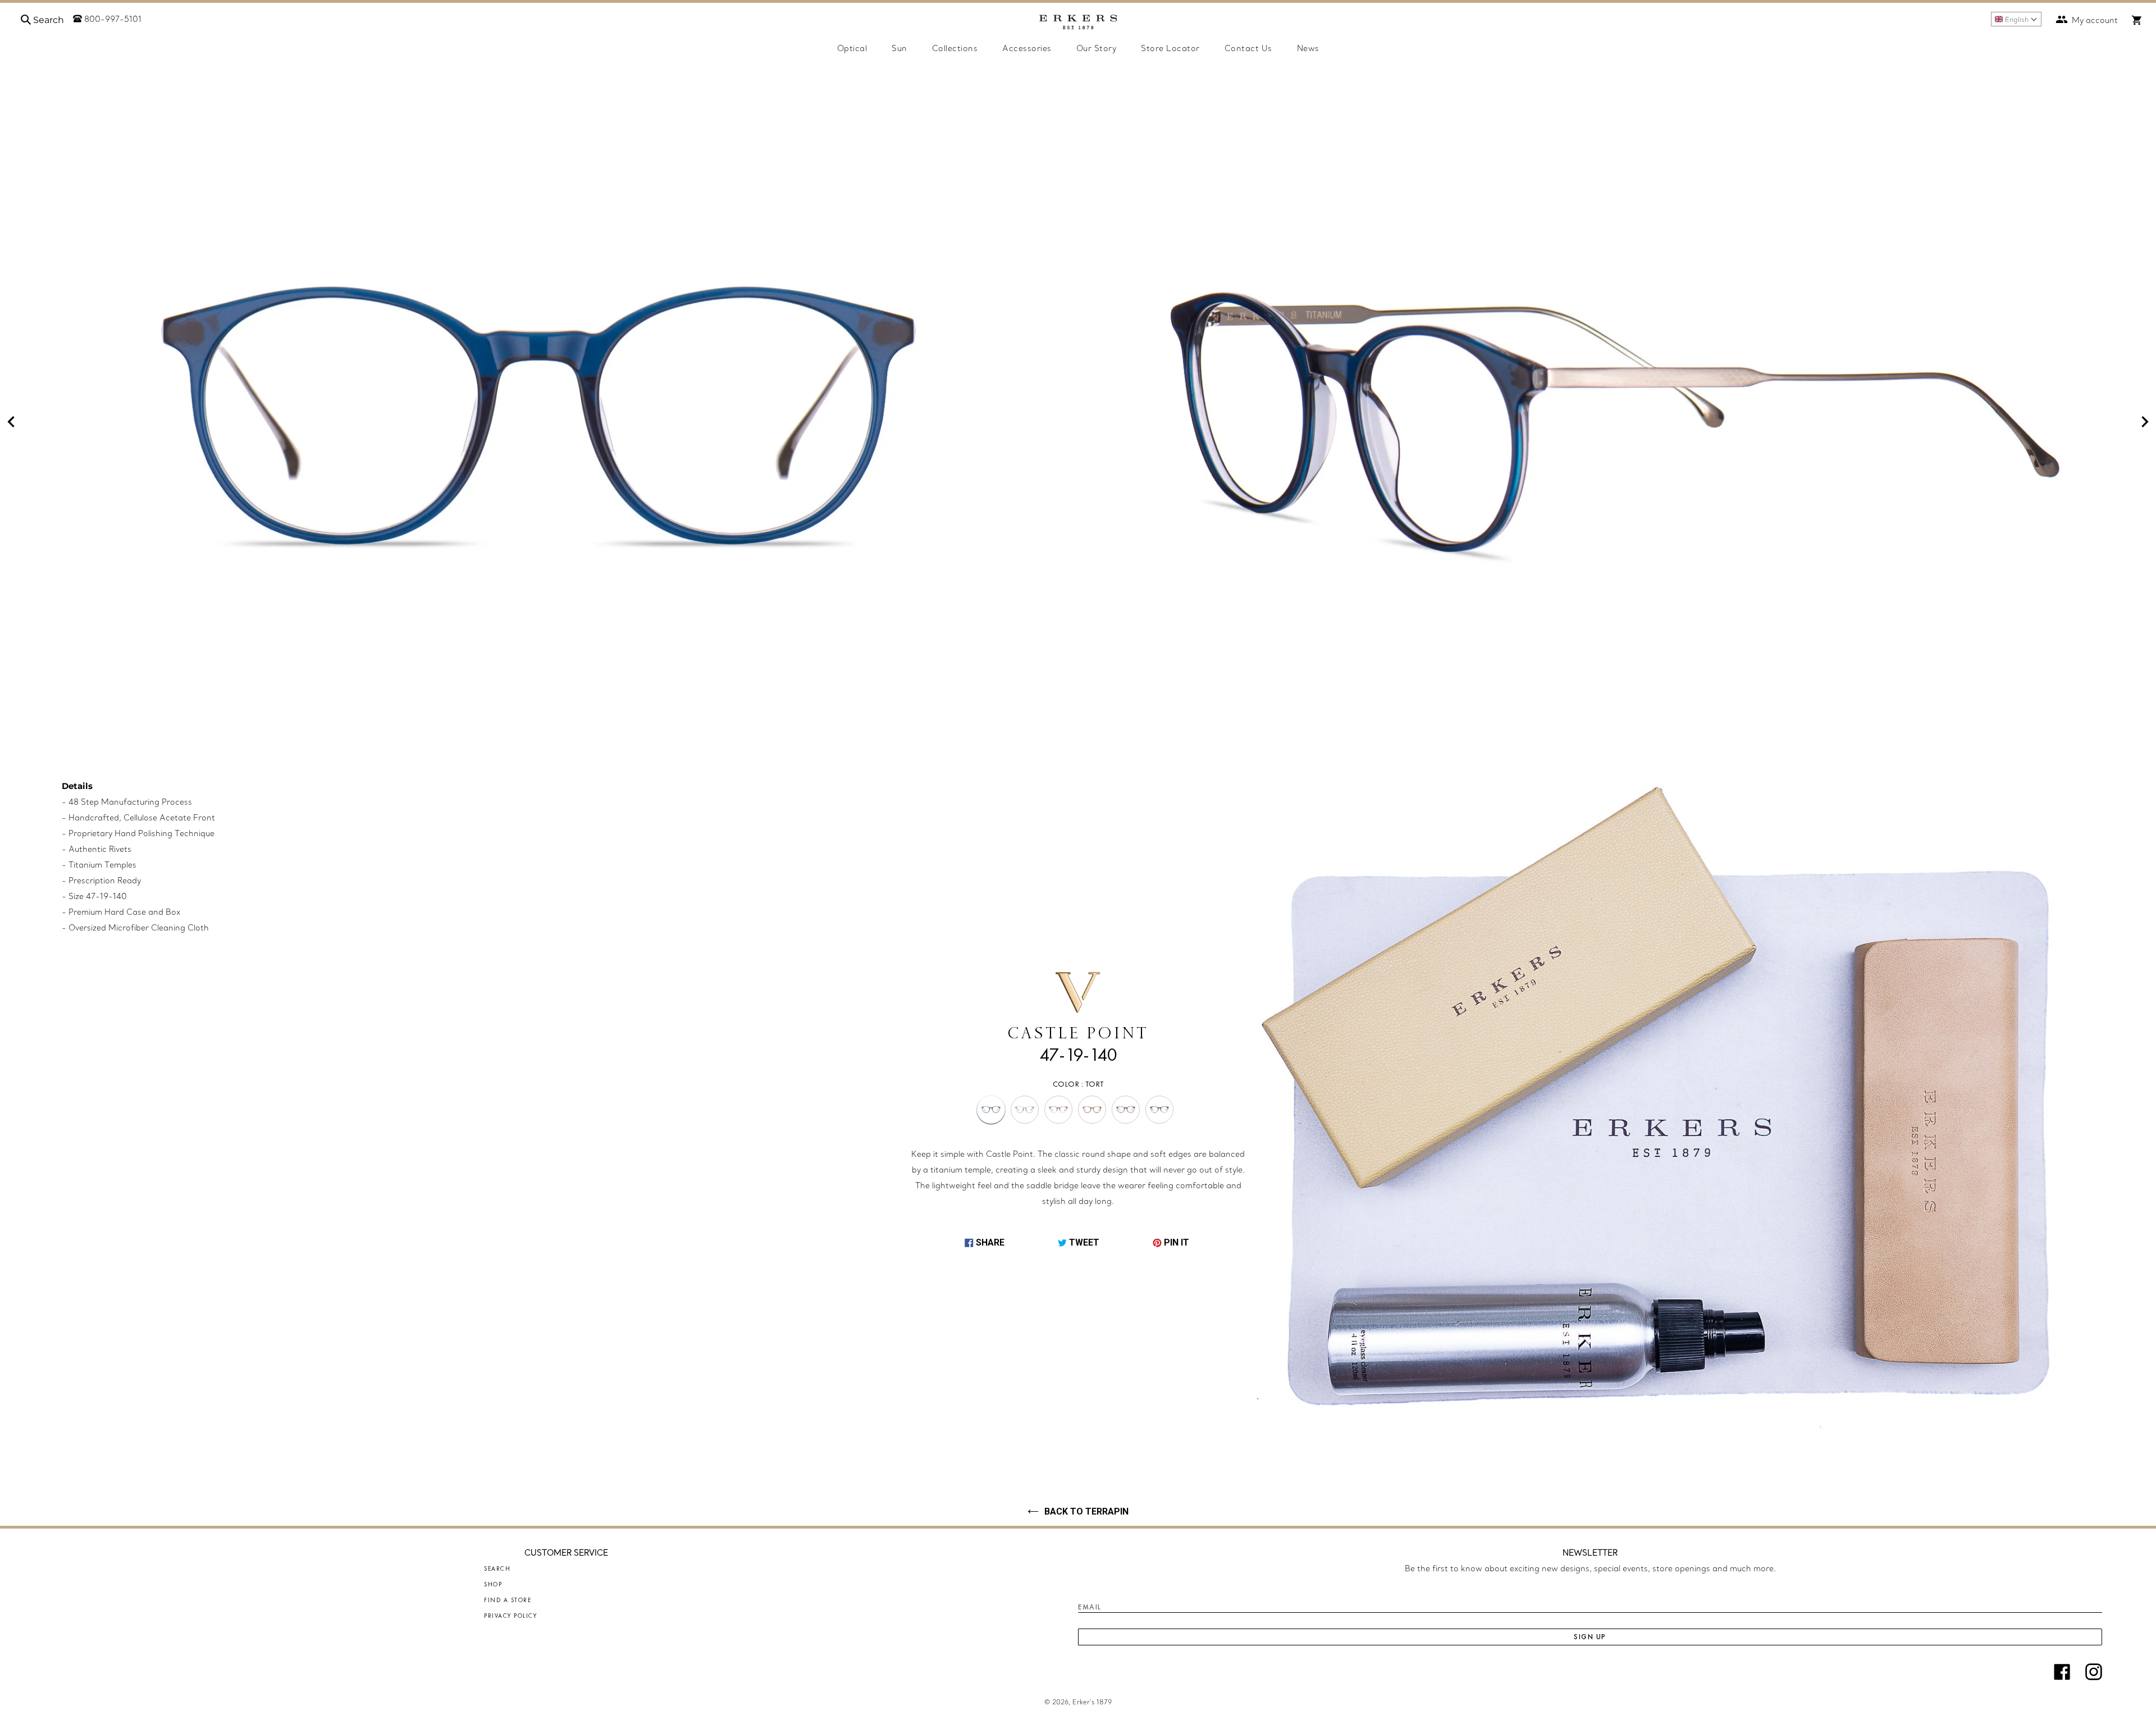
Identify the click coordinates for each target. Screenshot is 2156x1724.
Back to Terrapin (1086, 1511)
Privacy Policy (510, 1616)
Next (2145, 422)
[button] (2016, 19)
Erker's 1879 (1092, 1702)
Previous (11, 422)
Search (497, 1568)
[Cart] (2137, 20)
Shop (493, 1584)
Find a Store (508, 1600)
